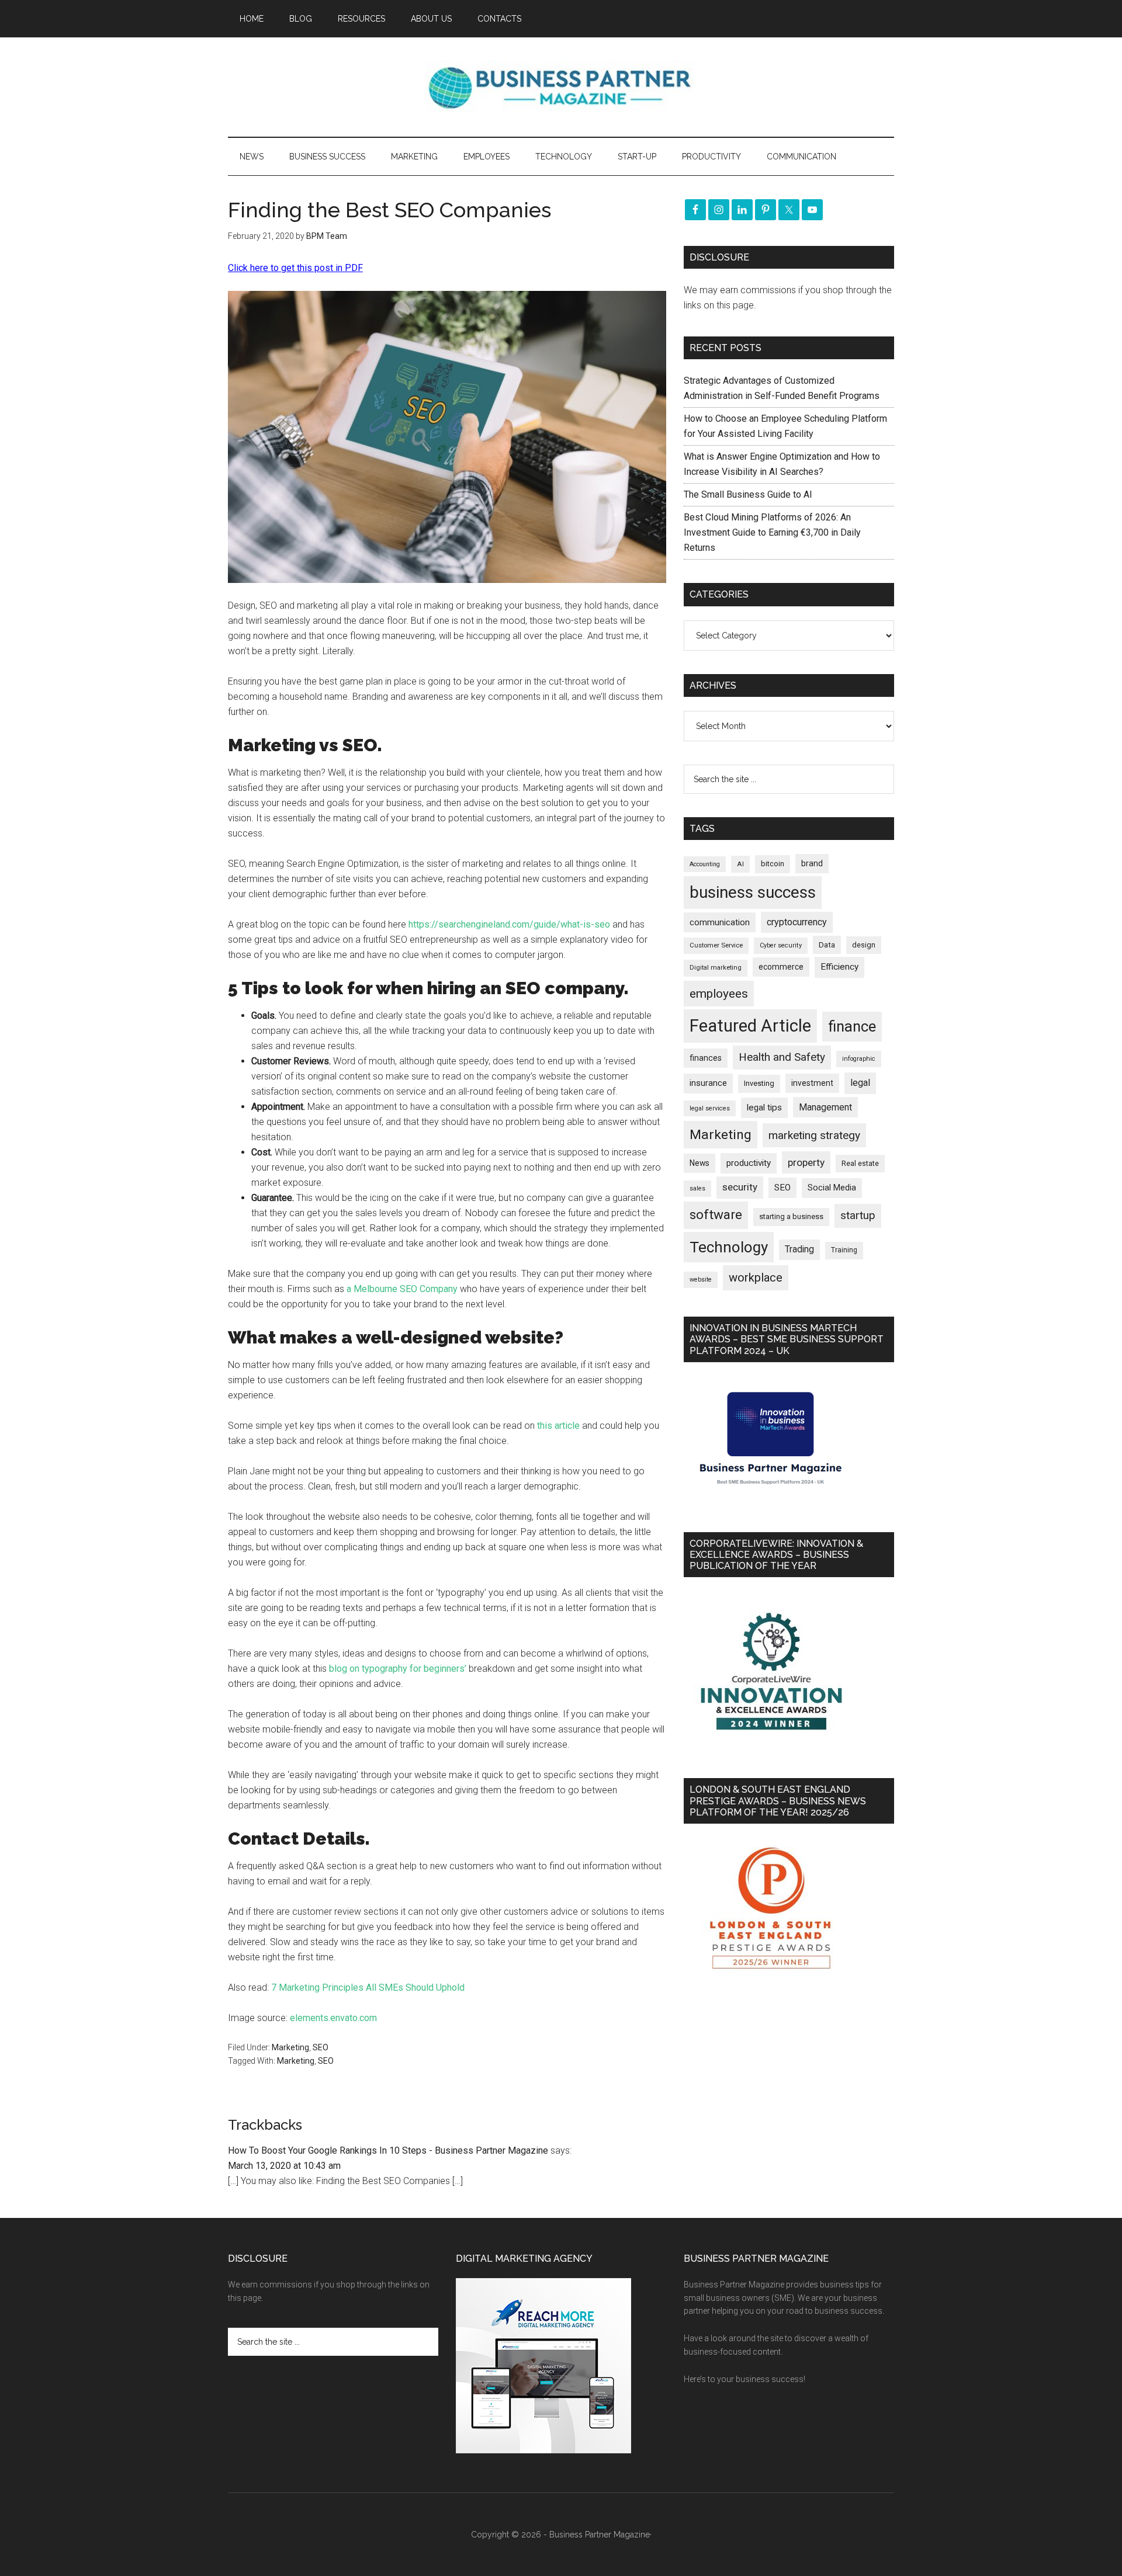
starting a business (791, 1216)
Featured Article (750, 1026)
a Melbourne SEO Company (402, 1289)
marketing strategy (814, 1135)
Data (827, 945)
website (701, 1280)
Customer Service (716, 945)
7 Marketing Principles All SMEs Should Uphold (368, 1987)
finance (852, 1026)
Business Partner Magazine (561, 87)
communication (720, 922)
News (699, 1163)
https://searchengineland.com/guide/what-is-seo (509, 924)
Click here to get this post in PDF (295, 268)
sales (697, 1188)
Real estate (860, 1163)
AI (740, 864)
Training (844, 1250)
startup (858, 1216)
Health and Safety (782, 1057)
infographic (859, 1059)
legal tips (764, 1108)
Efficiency (839, 967)
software (716, 1215)
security (740, 1187)
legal (860, 1083)
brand (812, 863)
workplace (756, 1277)
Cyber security (781, 945)
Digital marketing (716, 968)
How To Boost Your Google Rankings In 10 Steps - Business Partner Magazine (388, 2150)
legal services (710, 1108)
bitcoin (773, 864)
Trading (799, 1249)
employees (719, 993)
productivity (749, 1163)
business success (753, 892)
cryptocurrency (797, 922)
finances (706, 1058)
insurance (708, 1083)
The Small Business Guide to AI (748, 494)
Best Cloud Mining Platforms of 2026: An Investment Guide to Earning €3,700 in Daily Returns (772, 532)
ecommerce (781, 967)
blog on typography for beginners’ (398, 1669)
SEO (321, 2047)
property (806, 1162)
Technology (729, 1247)
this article (558, 1426)
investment (812, 1083)
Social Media (832, 1188)
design (864, 945)
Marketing (290, 2047)
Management (825, 1107)
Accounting (705, 864)
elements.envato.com (333, 2018)
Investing (759, 1083)
